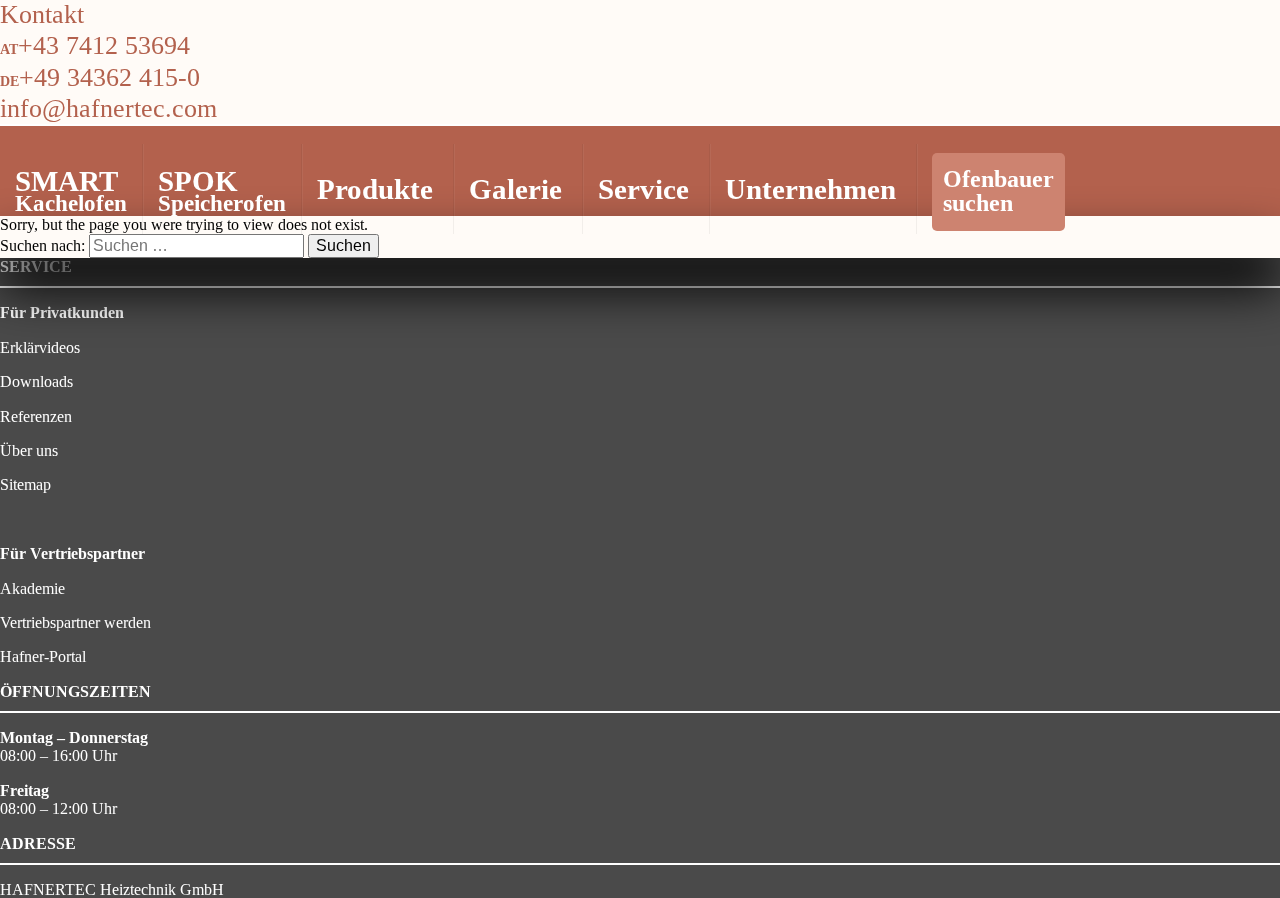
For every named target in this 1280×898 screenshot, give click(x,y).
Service (643, 189)
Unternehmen (810, 189)
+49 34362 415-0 (109, 77)
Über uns (29, 450)
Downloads (36, 381)
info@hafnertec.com (108, 108)
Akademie (32, 588)
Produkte (375, 189)
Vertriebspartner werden (75, 622)
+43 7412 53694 (104, 45)
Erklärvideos (40, 347)
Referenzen (36, 416)
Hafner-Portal (43, 656)
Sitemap (25, 484)
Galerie (515, 189)
